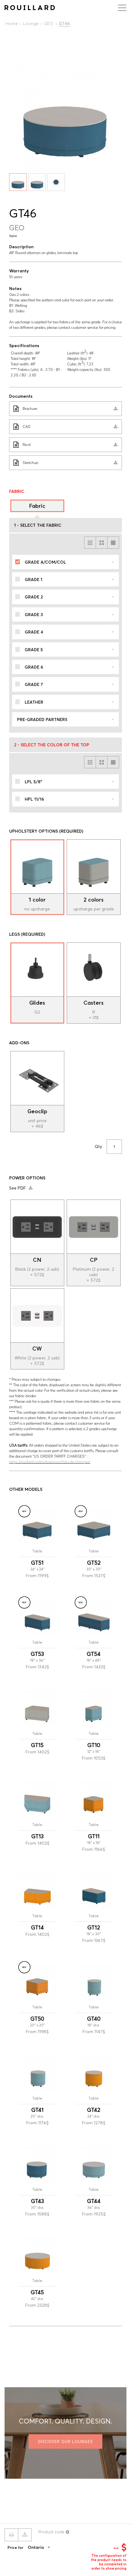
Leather (34, 702)
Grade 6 (34, 667)
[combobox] (48, 2547)
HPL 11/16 (34, 799)
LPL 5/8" (33, 782)
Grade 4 (34, 632)
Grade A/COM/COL (45, 562)
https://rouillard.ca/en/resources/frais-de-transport (50, 1462)
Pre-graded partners (42, 719)
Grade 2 (34, 597)
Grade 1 (34, 579)
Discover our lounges (65, 2441)
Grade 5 (34, 650)
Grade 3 (34, 615)
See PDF (18, 1188)
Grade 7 (34, 684)
